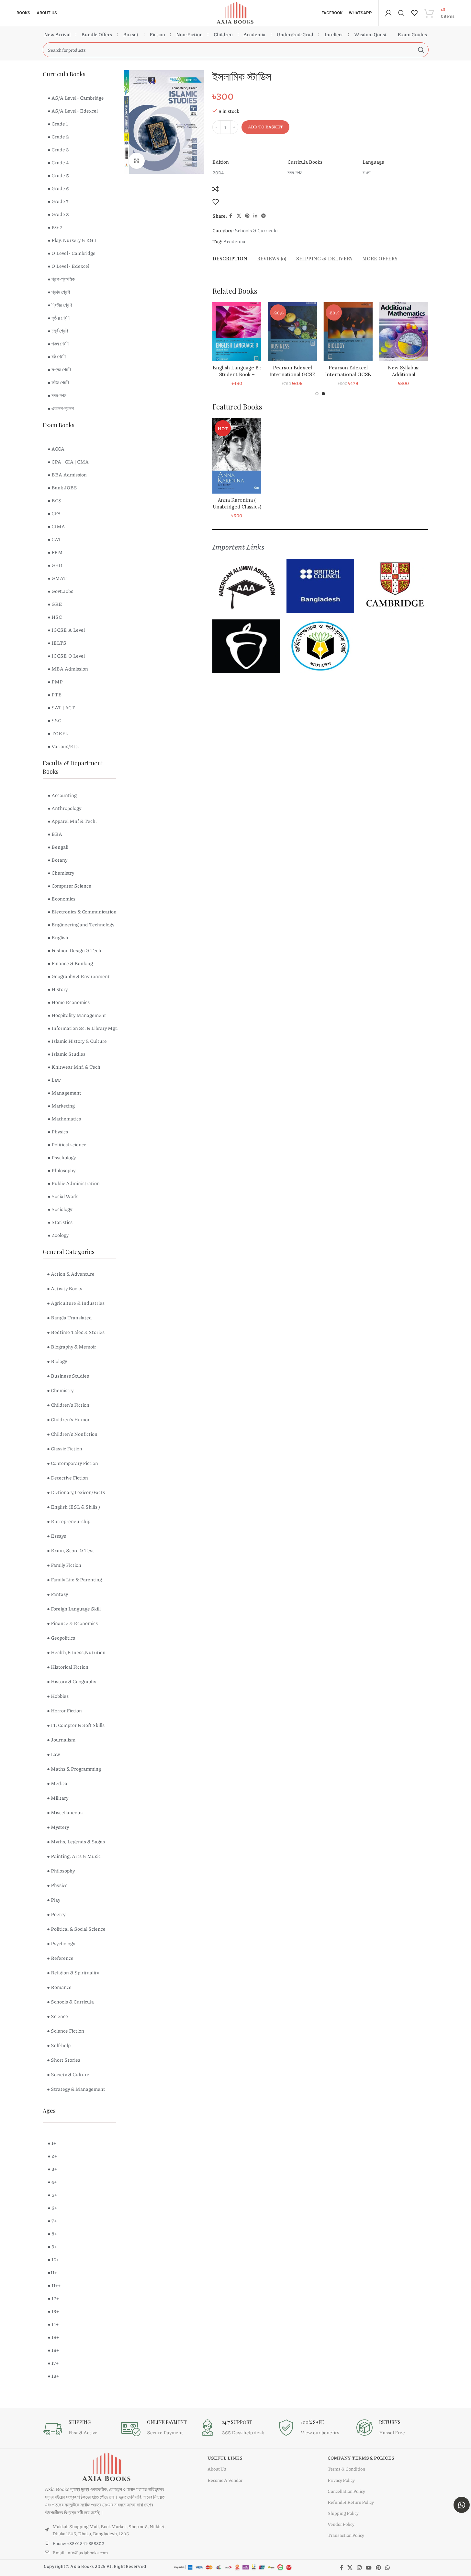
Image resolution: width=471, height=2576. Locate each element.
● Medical (58, 1783)
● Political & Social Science (76, 1929)
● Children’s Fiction (68, 1405)
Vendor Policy (341, 2524)
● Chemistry (60, 1390)
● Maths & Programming (74, 1769)
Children (223, 34)
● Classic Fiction (65, 1448)
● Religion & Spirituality (73, 1972)
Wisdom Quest (370, 34)
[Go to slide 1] (317, 394)
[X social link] (239, 216)
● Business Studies (68, 1376)
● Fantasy (57, 1594)
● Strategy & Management (76, 2089)
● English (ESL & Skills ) (73, 1507)
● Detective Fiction (67, 1478)
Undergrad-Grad (295, 34)
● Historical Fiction (68, 1667)
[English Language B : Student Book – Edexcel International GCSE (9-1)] (292, 332)
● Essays (56, 1536)
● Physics (57, 1885)
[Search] (401, 13)
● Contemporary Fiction (73, 1463)
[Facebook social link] (231, 216)
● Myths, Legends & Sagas (76, 1841)
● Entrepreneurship (69, 1521)
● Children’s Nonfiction (72, 1434)
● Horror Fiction (64, 1710)
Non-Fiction (189, 34)
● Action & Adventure (71, 1274)
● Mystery (58, 1827)
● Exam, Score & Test (71, 1550)
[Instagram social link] (359, 2568)
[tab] (230, 258)
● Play (54, 1900)
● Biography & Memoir (72, 1347)
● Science (57, 2016)
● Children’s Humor (68, 1419)
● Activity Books (65, 1288)
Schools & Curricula (256, 230)
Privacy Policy (341, 2480)
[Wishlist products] (414, 13)
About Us (217, 2469)
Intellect (334, 34)
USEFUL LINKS (225, 2458)
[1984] (237, 332)
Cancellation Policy (346, 2491)
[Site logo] (235, 12)
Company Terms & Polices (361, 2458)
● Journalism (61, 1740)
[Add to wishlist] (216, 202)
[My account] (388, 13)
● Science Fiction (66, 2031)
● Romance (59, 1987)
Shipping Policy (343, 2513)
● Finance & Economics (72, 1623)
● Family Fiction (64, 1565)
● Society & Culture (68, 2074)
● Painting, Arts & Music (74, 1856)
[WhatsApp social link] (388, 2568)
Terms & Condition (346, 2469)
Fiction (157, 34)
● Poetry (56, 1914)
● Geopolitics (61, 1638)
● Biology (57, 1361)
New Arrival (57, 34)
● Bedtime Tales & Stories (76, 1332)
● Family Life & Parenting (74, 1579)
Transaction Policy (346, 2535)
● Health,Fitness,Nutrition (76, 1652)
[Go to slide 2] (323, 394)
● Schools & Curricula (70, 2002)
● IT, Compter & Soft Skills (76, 1725)
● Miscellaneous (65, 1812)
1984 (237, 368)
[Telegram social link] (264, 216)
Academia (254, 34)
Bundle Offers (97, 34)
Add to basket (265, 127)
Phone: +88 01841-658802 (78, 2543)
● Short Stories (64, 2060)
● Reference (60, 1958)
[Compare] (216, 189)
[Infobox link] (79, 2429)
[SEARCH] (421, 50)
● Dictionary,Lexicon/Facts (76, 1492)
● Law (54, 1754)
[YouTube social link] (369, 2568)
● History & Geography (72, 1681)
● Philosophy (61, 1871)
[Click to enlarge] (137, 161)
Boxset (131, 34)
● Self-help (59, 2045)
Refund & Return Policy (351, 2502)
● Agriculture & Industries (76, 1303)
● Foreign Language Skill (74, 1609)
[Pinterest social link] (247, 216)
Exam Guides (412, 34)
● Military (58, 1798)
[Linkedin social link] (255, 216)
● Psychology (61, 1943)
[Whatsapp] (462, 2505)
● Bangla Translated (69, 1317)
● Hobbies (58, 1696)
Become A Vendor (225, 2480)
